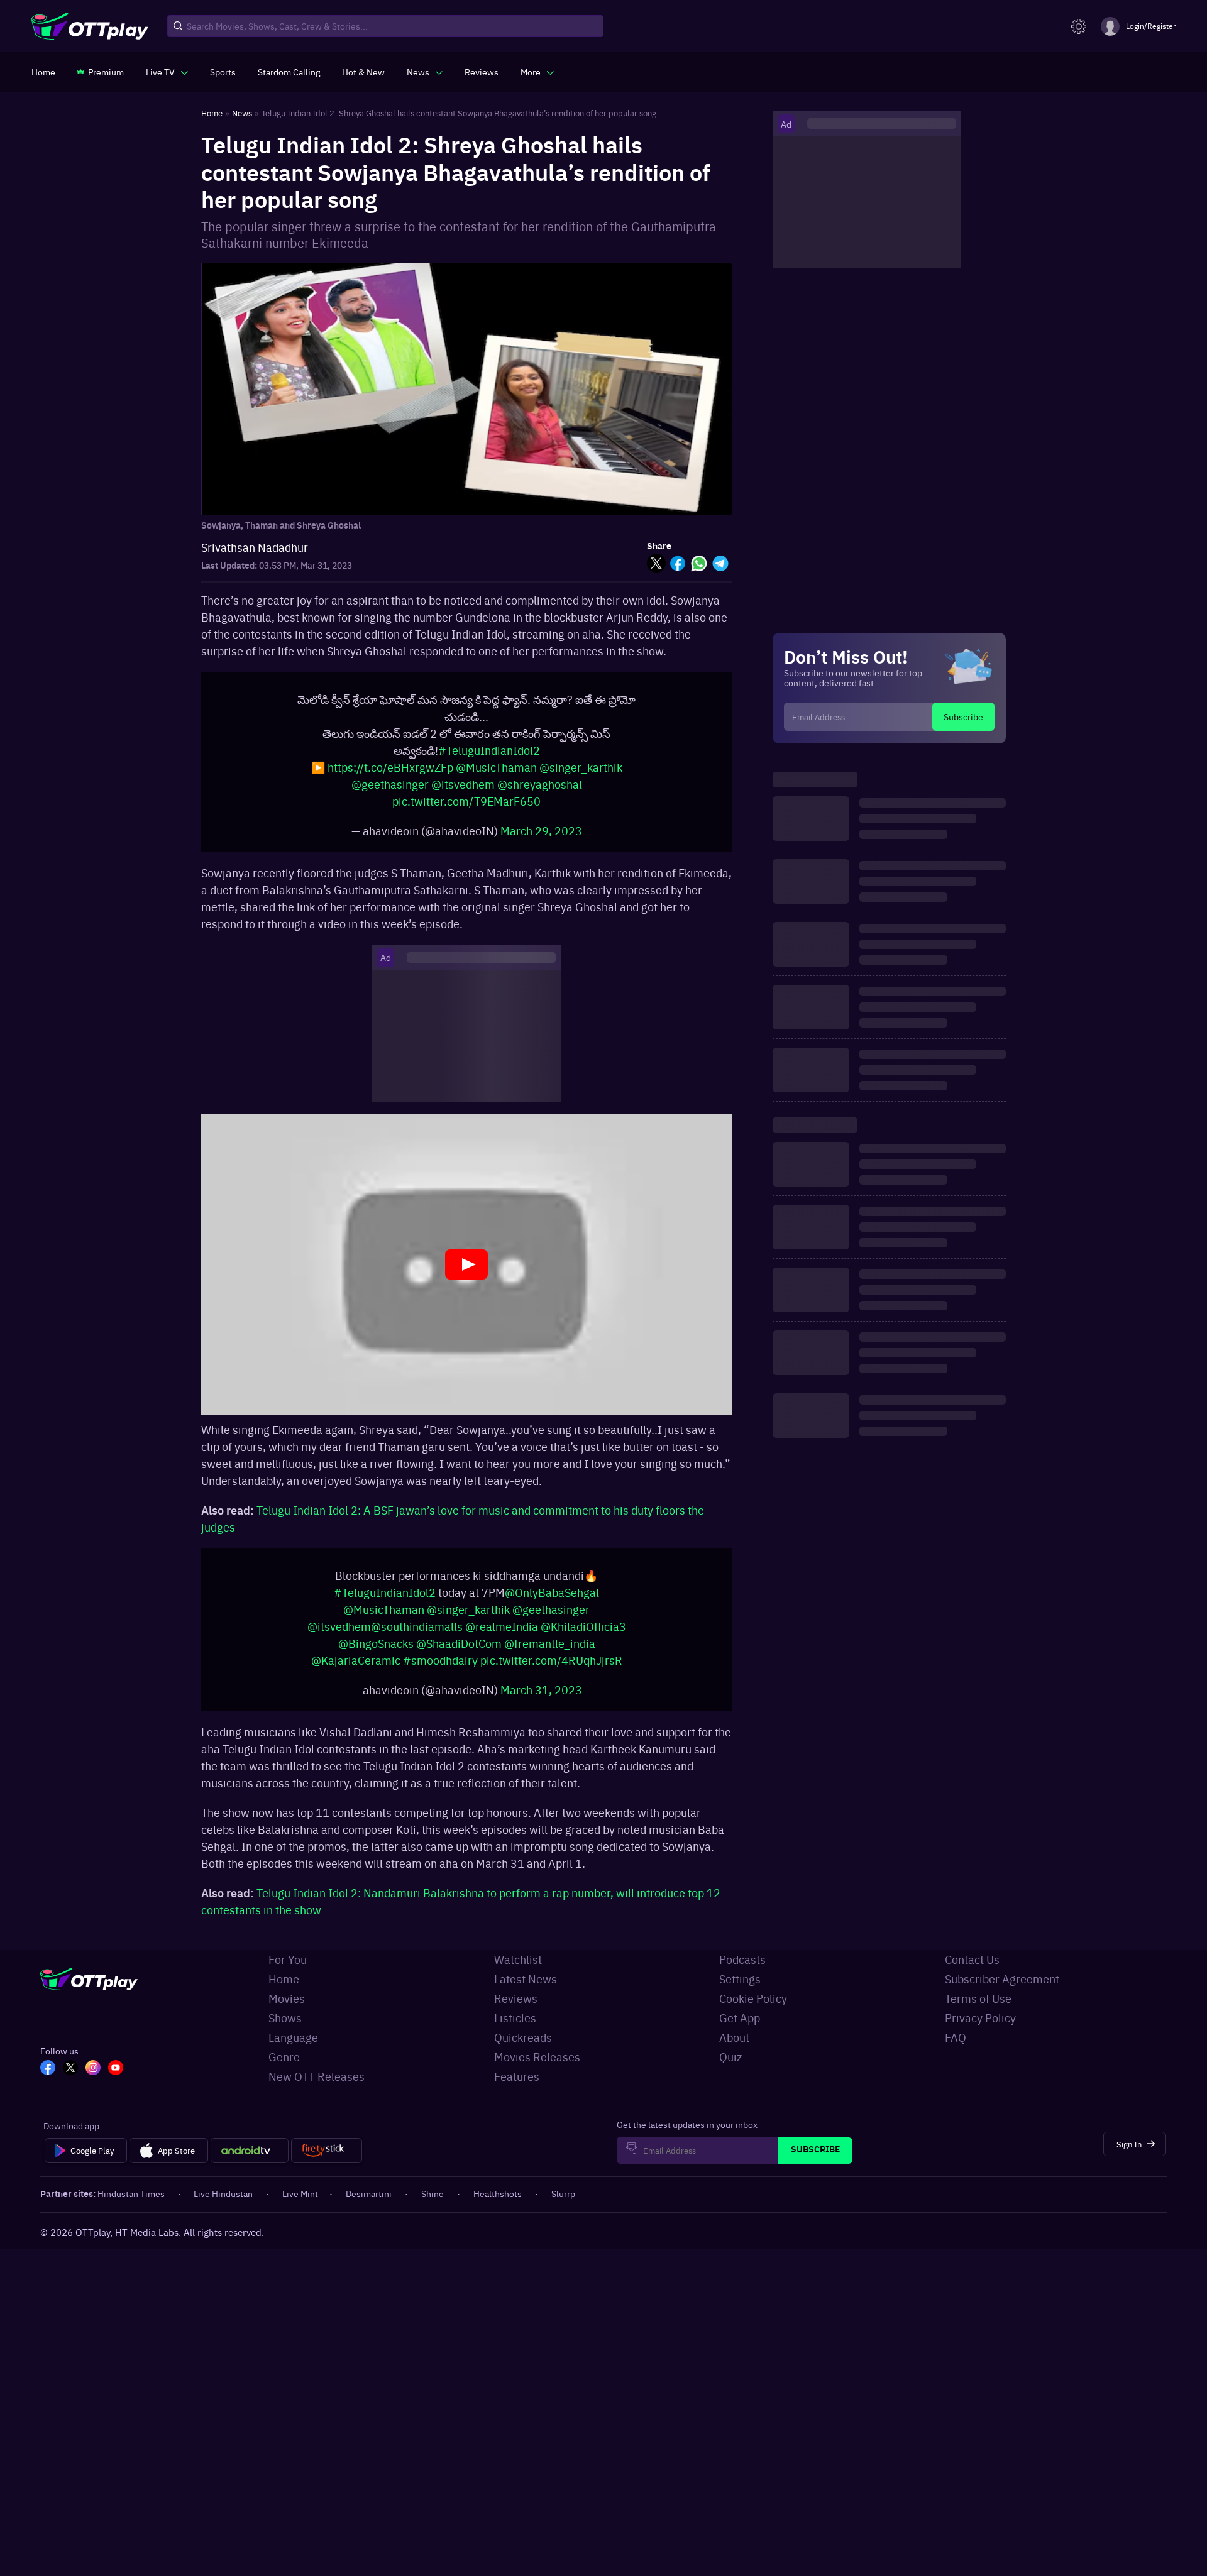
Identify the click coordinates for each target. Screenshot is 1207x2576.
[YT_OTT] (116, 2081)
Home (284, 1991)
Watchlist (518, 1972)
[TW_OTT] (70, 2081)
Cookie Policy (753, 2011)
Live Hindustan (223, 2206)
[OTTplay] (90, 26)
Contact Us (972, 1972)
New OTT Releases (317, 2089)
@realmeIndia (502, 1639)
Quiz (730, 2069)
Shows (285, 2030)
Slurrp (563, 2206)
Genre (284, 2069)
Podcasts (742, 1972)
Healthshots (498, 2206)
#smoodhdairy (440, 1673)
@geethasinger (390, 790)
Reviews (516, 2011)
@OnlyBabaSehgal (552, 1605)
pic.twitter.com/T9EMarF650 (466, 807)
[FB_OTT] (48, 2081)
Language (293, 2050)
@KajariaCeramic (356, 1673)
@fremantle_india (550, 1656)
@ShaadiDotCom (459, 1656)
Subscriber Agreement (1002, 1991)
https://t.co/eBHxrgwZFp (390, 773)
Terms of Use (978, 2011)
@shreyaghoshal (540, 790)
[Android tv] (250, 2163)
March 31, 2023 (541, 1702)
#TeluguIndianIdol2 (489, 756)
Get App (740, 2030)
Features (517, 2089)
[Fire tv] (327, 2163)
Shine (433, 2206)
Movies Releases (537, 2069)
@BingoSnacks (376, 1656)
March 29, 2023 (541, 837)
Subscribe (963, 716)
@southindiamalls (417, 1639)
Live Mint (300, 2206)
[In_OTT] (93, 2081)
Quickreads (523, 2050)
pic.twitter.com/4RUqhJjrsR (551, 1673)
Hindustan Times (131, 2206)
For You (288, 1972)
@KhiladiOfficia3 (583, 1639)
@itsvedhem (463, 790)
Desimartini (369, 2206)
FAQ (956, 2050)
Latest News (526, 1991)
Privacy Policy (980, 2030)
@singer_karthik (581, 773)
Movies (287, 2011)
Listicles (515, 2030)
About (734, 2050)
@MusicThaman (496, 773)
